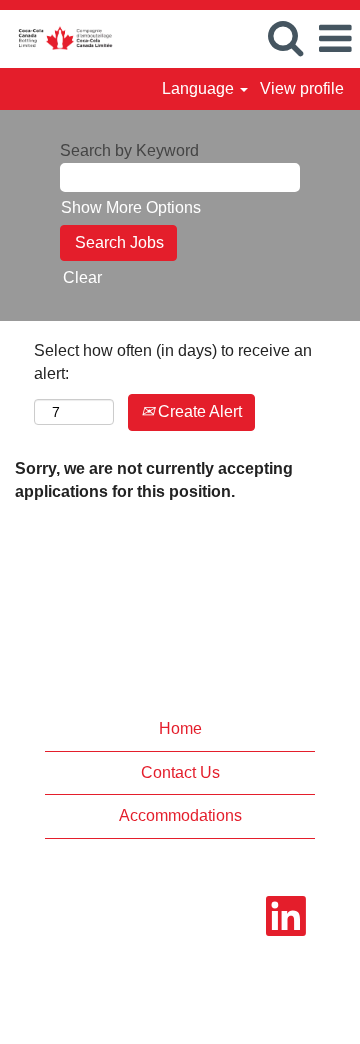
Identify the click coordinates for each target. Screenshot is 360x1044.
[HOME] (57, 37)
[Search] (285, 38)
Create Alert (198, 411)
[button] (335, 39)
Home (180, 728)
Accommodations (180, 815)
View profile (302, 88)
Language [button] (200, 88)
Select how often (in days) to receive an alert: (173, 362)
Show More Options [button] (131, 207)
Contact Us (180, 772)
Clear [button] (82, 277)
